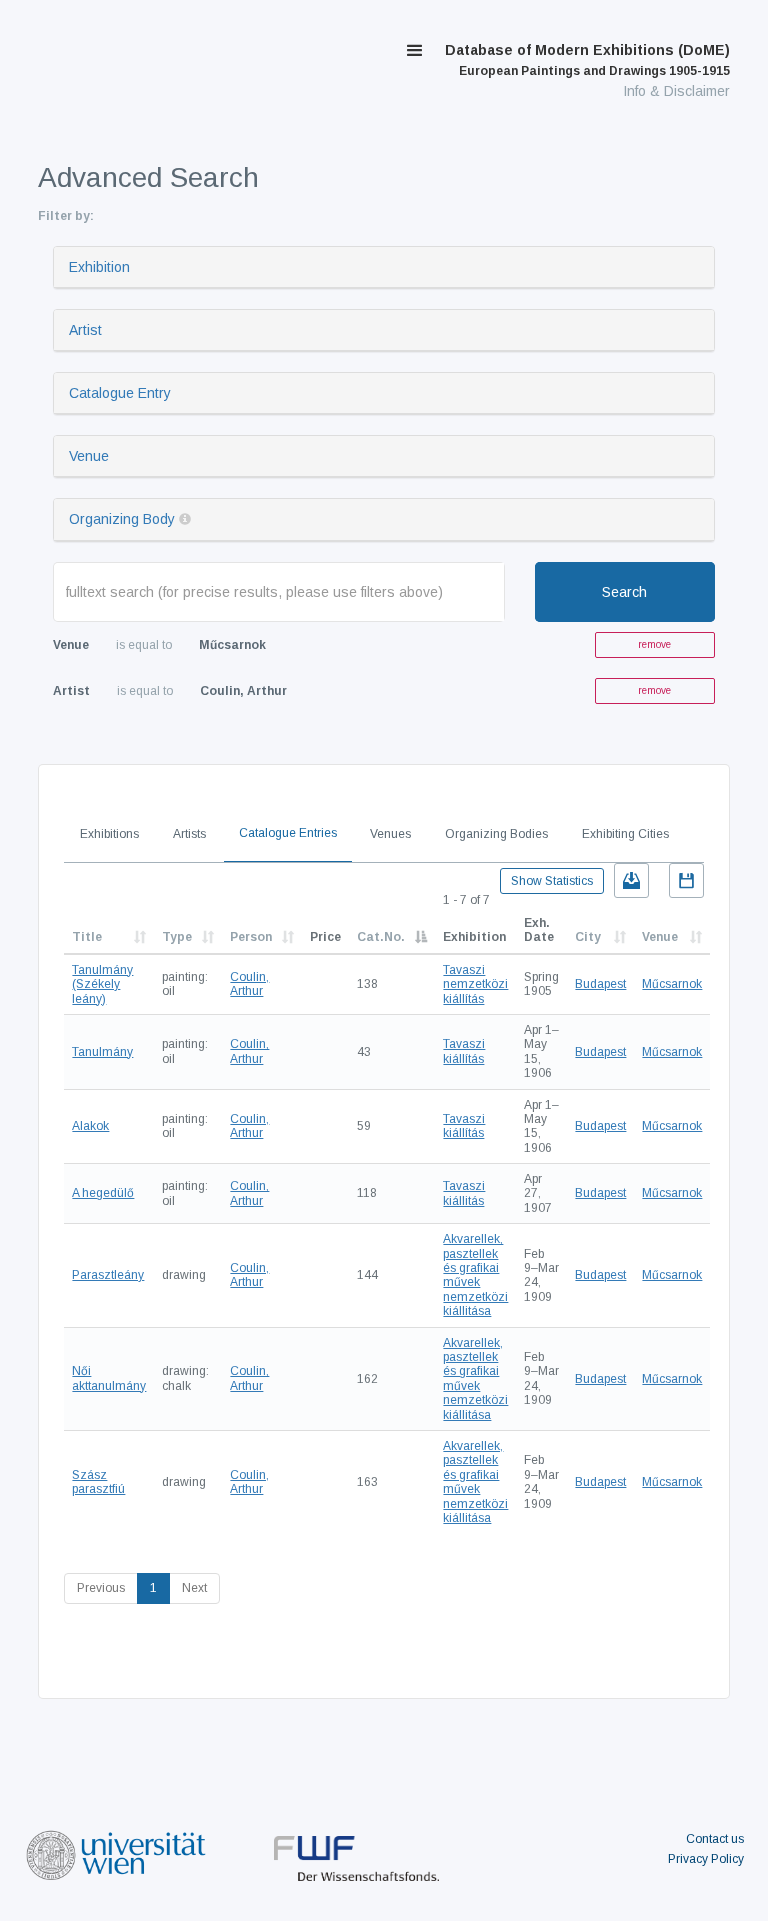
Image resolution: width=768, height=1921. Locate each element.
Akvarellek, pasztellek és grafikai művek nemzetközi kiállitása (475, 1275)
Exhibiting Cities (625, 834)
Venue (89, 456)
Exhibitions (109, 834)
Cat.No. (381, 937)
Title (87, 937)
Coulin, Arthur (249, 984)
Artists (189, 834)
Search (624, 592)
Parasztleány (108, 1275)
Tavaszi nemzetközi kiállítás (475, 984)
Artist (85, 330)
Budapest (600, 984)
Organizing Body (122, 519)
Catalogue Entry (120, 393)
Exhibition (99, 267)
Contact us (715, 1839)
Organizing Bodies (496, 834)
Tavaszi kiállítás (464, 1051)
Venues (390, 834)
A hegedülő (103, 1193)
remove (654, 644)
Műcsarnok (672, 984)
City (588, 937)
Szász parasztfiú (98, 1482)
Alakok (90, 1126)
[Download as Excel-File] (631, 880)
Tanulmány (102, 1052)
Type (177, 937)
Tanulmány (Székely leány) (102, 984)
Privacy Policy (706, 1859)
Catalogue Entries (288, 833)
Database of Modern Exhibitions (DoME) (587, 60)
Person (251, 937)
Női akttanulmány (109, 1378)
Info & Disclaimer (676, 91)
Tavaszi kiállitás (464, 1193)
